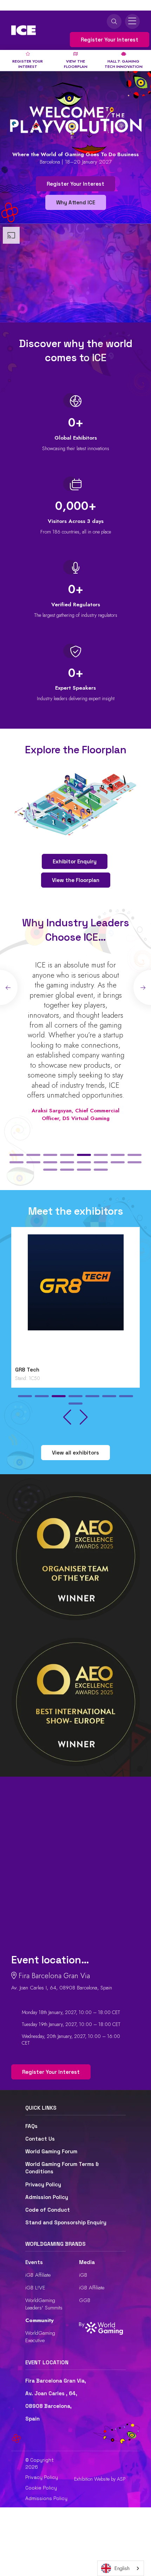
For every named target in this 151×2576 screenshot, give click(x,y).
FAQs (31, 2126)
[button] (17, 1155)
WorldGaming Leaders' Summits (44, 2304)
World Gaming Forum (51, 2151)
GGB (85, 2300)
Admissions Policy (46, 2498)
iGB (83, 2275)
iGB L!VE (35, 2288)
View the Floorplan (76, 880)
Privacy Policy (43, 2184)
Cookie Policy (41, 2488)
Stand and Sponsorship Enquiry (66, 2222)
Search (114, 21)
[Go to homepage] (24, 30)
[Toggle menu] (132, 21)
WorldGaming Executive (40, 2337)
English (122, 2568)
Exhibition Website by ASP (100, 2479)
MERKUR (68, 1370)
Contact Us (40, 2139)
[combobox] (121, 2568)
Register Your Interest (110, 40)
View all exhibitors (75, 1453)
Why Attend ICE (76, 202)
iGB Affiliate (38, 2275)
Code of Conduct (48, 2210)
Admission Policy (47, 2197)
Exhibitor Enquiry (75, 861)
